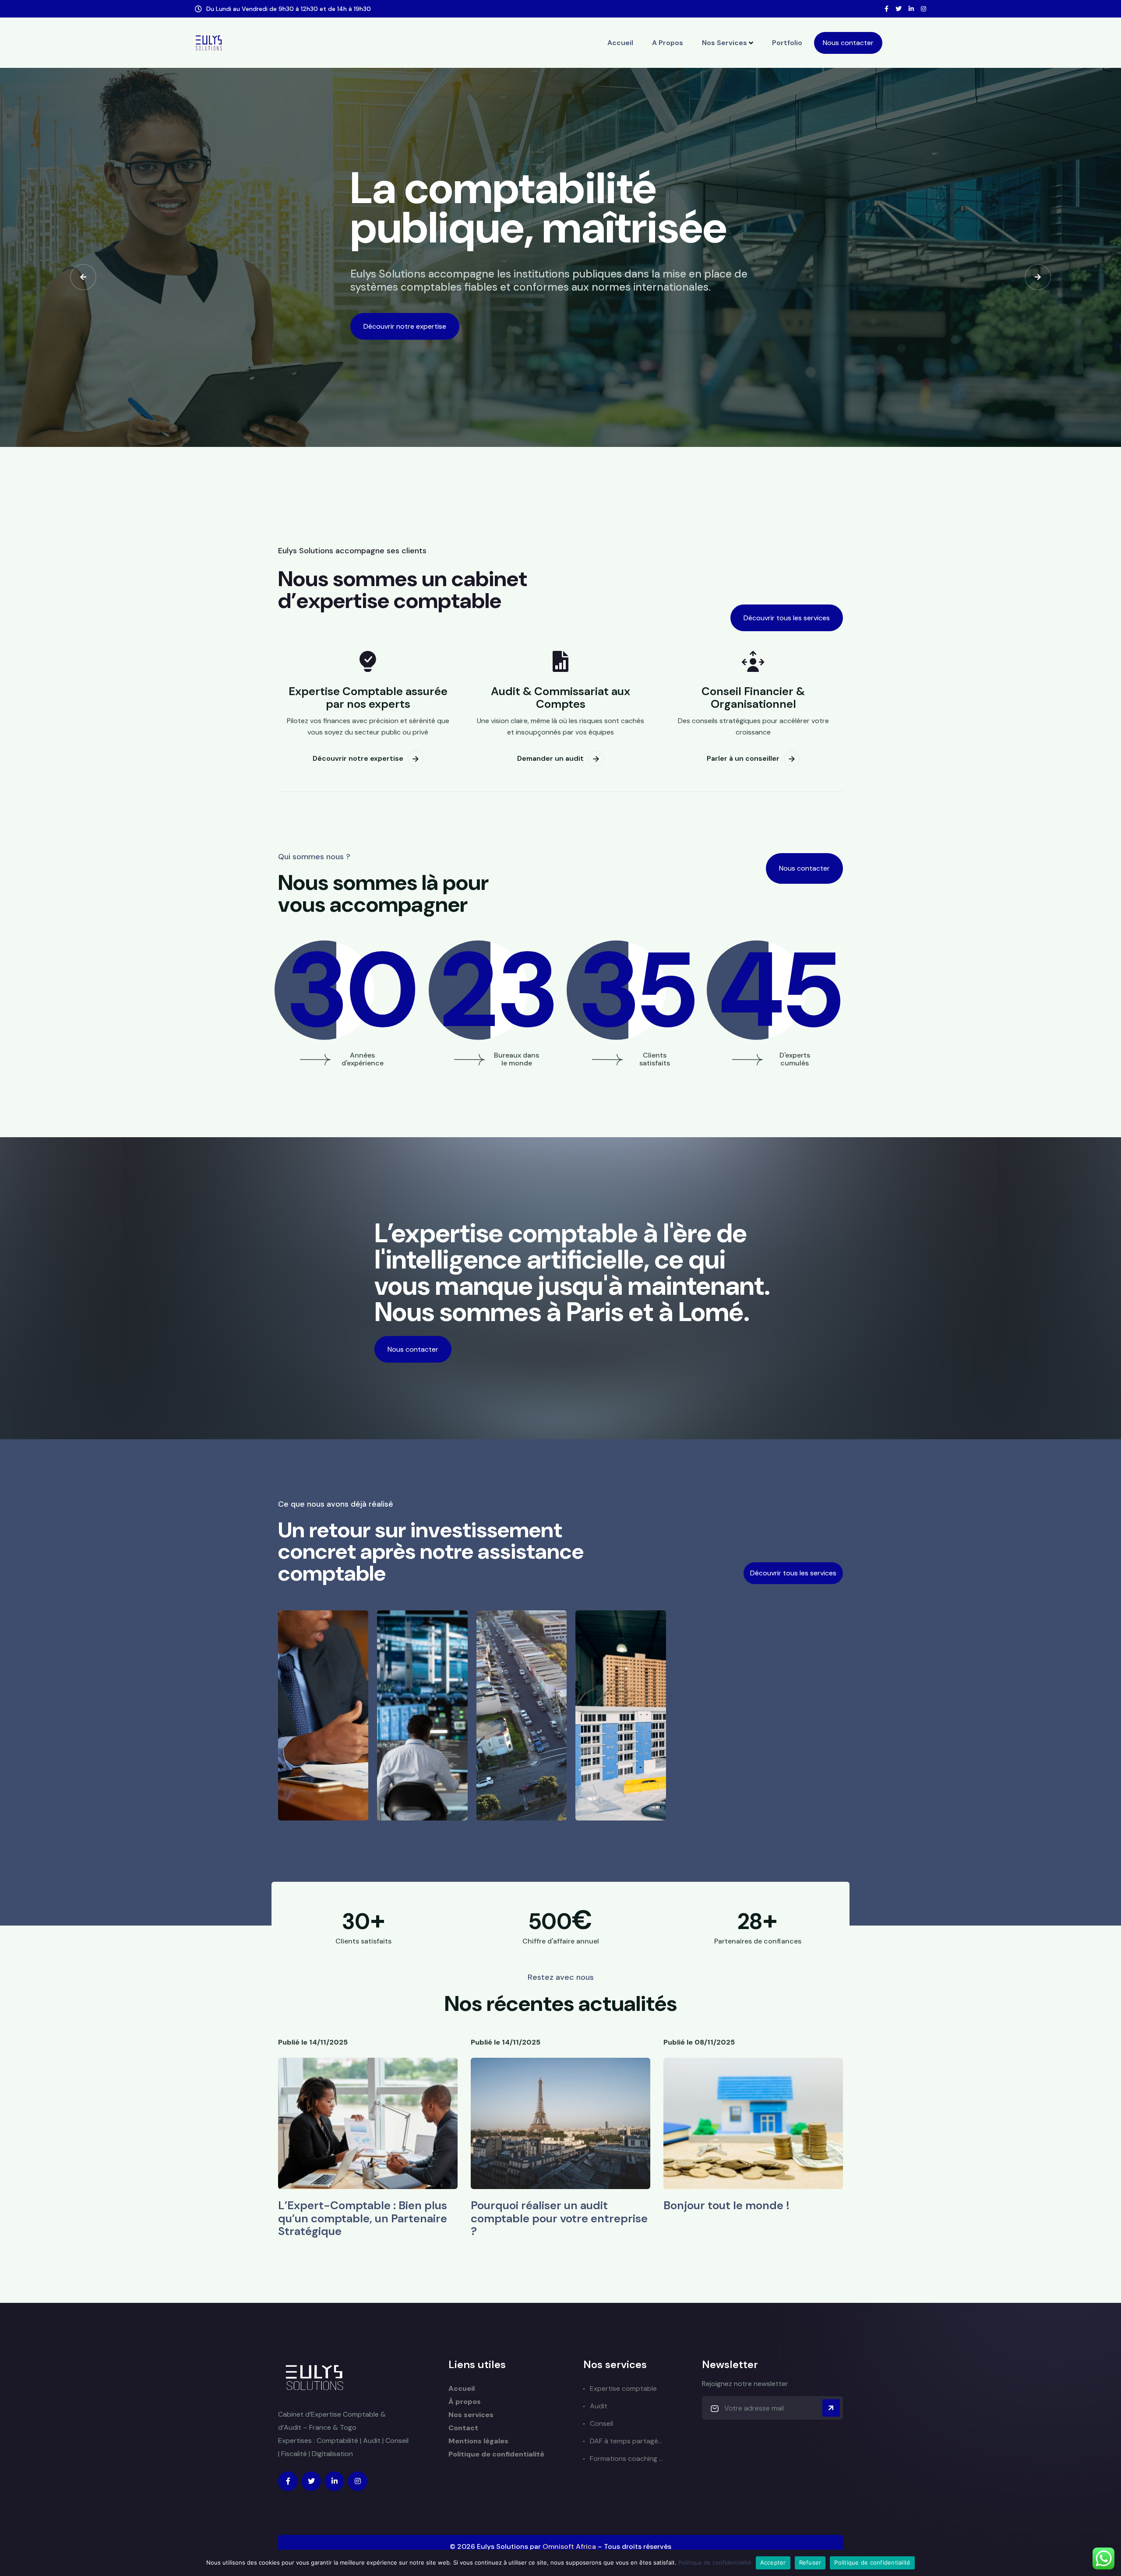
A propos (668, 43)
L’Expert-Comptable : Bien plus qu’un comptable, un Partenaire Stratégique (363, 2218)
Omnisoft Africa (569, 2546)
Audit (599, 2406)
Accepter (773, 2562)
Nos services (724, 43)
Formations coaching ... (626, 2458)
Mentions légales (478, 2441)
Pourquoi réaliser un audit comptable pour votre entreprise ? (559, 2218)
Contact (463, 2428)
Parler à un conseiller (743, 758)
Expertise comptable (623, 2388)
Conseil (601, 2423)
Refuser (810, 2562)
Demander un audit (550, 758)
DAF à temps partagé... (626, 2441)
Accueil (620, 43)
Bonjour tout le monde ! (726, 2205)
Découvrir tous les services (787, 618)
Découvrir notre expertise (405, 326)
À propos (465, 2402)
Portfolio (787, 43)
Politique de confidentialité (496, 2454)
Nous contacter (848, 43)
